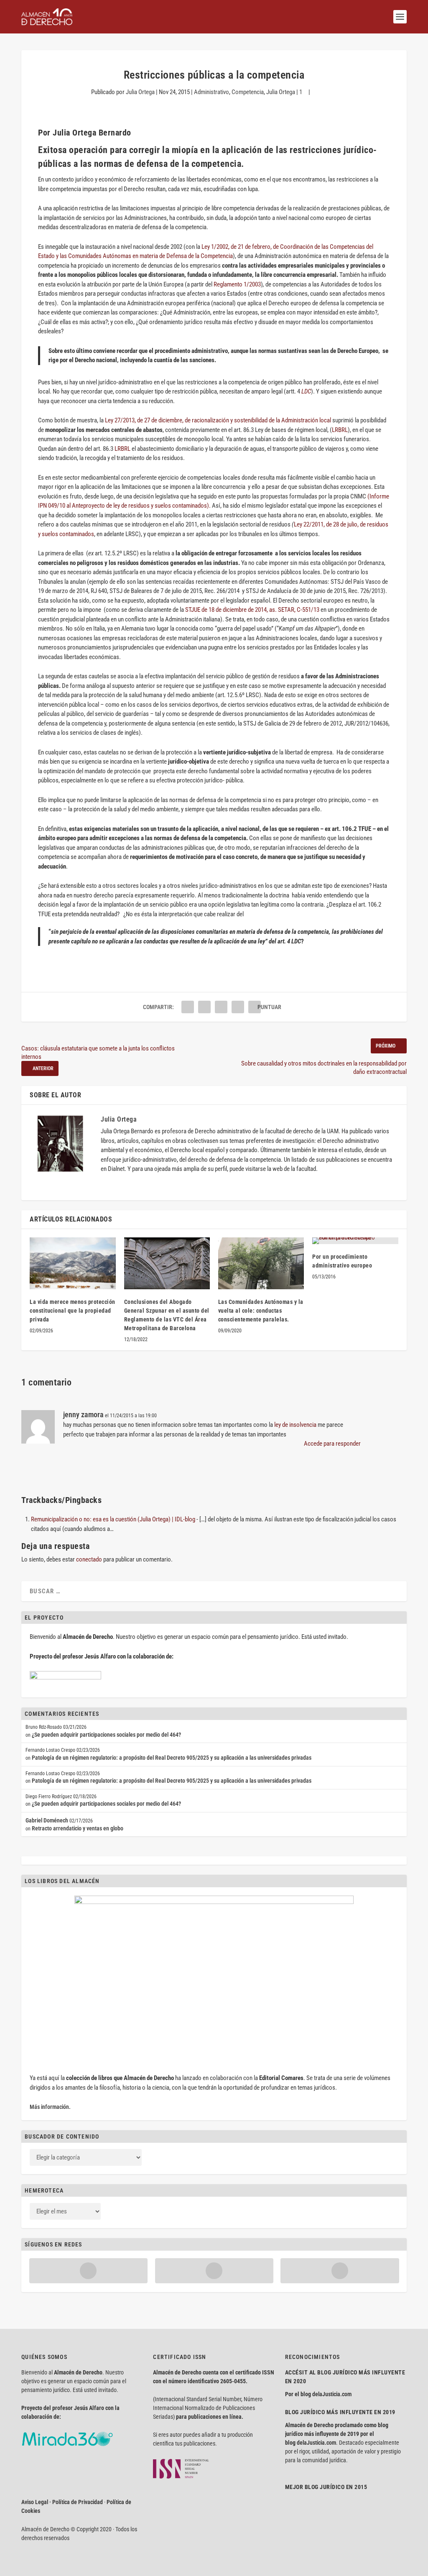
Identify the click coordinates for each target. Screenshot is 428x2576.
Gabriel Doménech (47, 1820)
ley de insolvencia (295, 1425)
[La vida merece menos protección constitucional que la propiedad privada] (73, 1263)
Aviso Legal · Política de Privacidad (62, 2502)
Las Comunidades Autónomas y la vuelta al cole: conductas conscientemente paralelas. (261, 1311)
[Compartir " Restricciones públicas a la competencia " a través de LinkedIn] (221, 1007)
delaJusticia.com (332, 2394)
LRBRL (340, 430)
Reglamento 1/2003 (237, 284)
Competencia (248, 92)
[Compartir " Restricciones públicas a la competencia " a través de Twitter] (204, 1007)
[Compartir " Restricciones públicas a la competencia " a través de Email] (238, 1007)
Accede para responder (332, 1444)
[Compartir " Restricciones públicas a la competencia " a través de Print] (255, 1007)
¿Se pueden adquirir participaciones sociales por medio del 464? (106, 1735)
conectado (89, 1559)
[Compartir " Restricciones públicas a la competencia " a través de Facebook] (188, 1007)
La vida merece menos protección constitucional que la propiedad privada (73, 1311)
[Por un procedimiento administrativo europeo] (355, 1241)
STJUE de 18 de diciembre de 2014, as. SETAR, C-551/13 (252, 610)
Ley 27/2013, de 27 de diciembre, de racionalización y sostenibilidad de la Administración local (218, 420)
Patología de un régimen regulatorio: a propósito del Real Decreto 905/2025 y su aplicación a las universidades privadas (172, 1758)
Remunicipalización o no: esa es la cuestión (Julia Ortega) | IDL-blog (113, 1519)
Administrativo (211, 92)
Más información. (50, 2107)
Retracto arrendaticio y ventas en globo (78, 1828)
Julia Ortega (140, 92)
